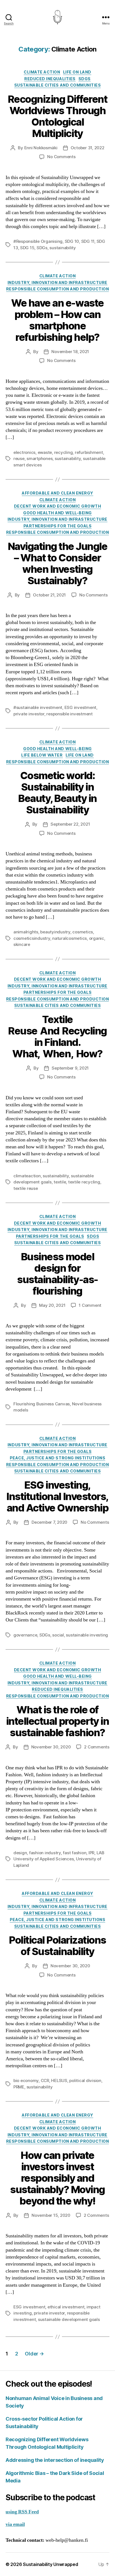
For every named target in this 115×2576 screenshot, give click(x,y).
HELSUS (59, 2080)
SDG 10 (72, 241)
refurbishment (89, 452)
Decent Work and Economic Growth (58, 506)
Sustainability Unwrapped (51, 2564)
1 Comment (90, 1305)
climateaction (27, 1176)
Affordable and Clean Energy (57, 493)
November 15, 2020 (51, 2215)
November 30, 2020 (51, 1747)
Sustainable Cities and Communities (57, 85)
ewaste (45, 452)
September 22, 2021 (70, 824)
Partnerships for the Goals (57, 526)
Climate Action (42, 72)
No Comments (61, 157)
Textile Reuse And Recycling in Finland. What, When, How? (57, 1037)
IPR (91, 1853)
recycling (64, 452)
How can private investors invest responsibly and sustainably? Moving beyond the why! (57, 2178)
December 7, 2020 (49, 1522)
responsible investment (69, 714)
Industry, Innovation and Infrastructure (57, 282)
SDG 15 (27, 248)
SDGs (85, 79)
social (58, 1635)
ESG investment (80, 707)
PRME (19, 2087)
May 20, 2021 (52, 1305)
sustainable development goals (69, 2319)
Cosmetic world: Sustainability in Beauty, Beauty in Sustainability (57, 793)
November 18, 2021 (70, 352)
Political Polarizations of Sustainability (57, 1946)
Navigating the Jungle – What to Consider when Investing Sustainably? (58, 563)
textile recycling (84, 1182)
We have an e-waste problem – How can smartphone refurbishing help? (57, 320)
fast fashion (75, 1853)
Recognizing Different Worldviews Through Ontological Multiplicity (58, 116)
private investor (29, 714)
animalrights (26, 932)
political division (85, 2080)
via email (15, 2524)
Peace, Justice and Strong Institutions (58, 1458)
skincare (22, 944)
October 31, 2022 (88, 148)
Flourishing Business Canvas (42, 1404)
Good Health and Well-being (57, 513)
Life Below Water (42, 755)
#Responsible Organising (38, 241)
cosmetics (83, 932)
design (20, 1853)
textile (60, 1182)
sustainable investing (87, 1635)
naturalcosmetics (70, 938)
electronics (24, 452)
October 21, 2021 (49, 595)
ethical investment (66, 2307)
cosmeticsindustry (32, 938)
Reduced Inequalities (50, 79)
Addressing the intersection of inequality (55, 2460)
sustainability (63, 248)
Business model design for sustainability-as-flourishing (57, 1274)
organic (97, 938)
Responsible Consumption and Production (58, 289)
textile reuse (26, 1188)
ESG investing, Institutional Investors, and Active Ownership (57, 1496)
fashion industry (45, 1853)
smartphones (39, 458)
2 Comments (97, 1747)
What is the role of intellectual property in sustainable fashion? (57, 1721)
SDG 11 (88, 241)
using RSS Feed (22, 2512)
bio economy (26, 2080)
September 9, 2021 (70, 1068)
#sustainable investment (38, 707)
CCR (45, 2080)
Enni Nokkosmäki (41, 148)
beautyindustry (55, 932)
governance (25, 1635)
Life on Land (77, 72)
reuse (19, 458)
